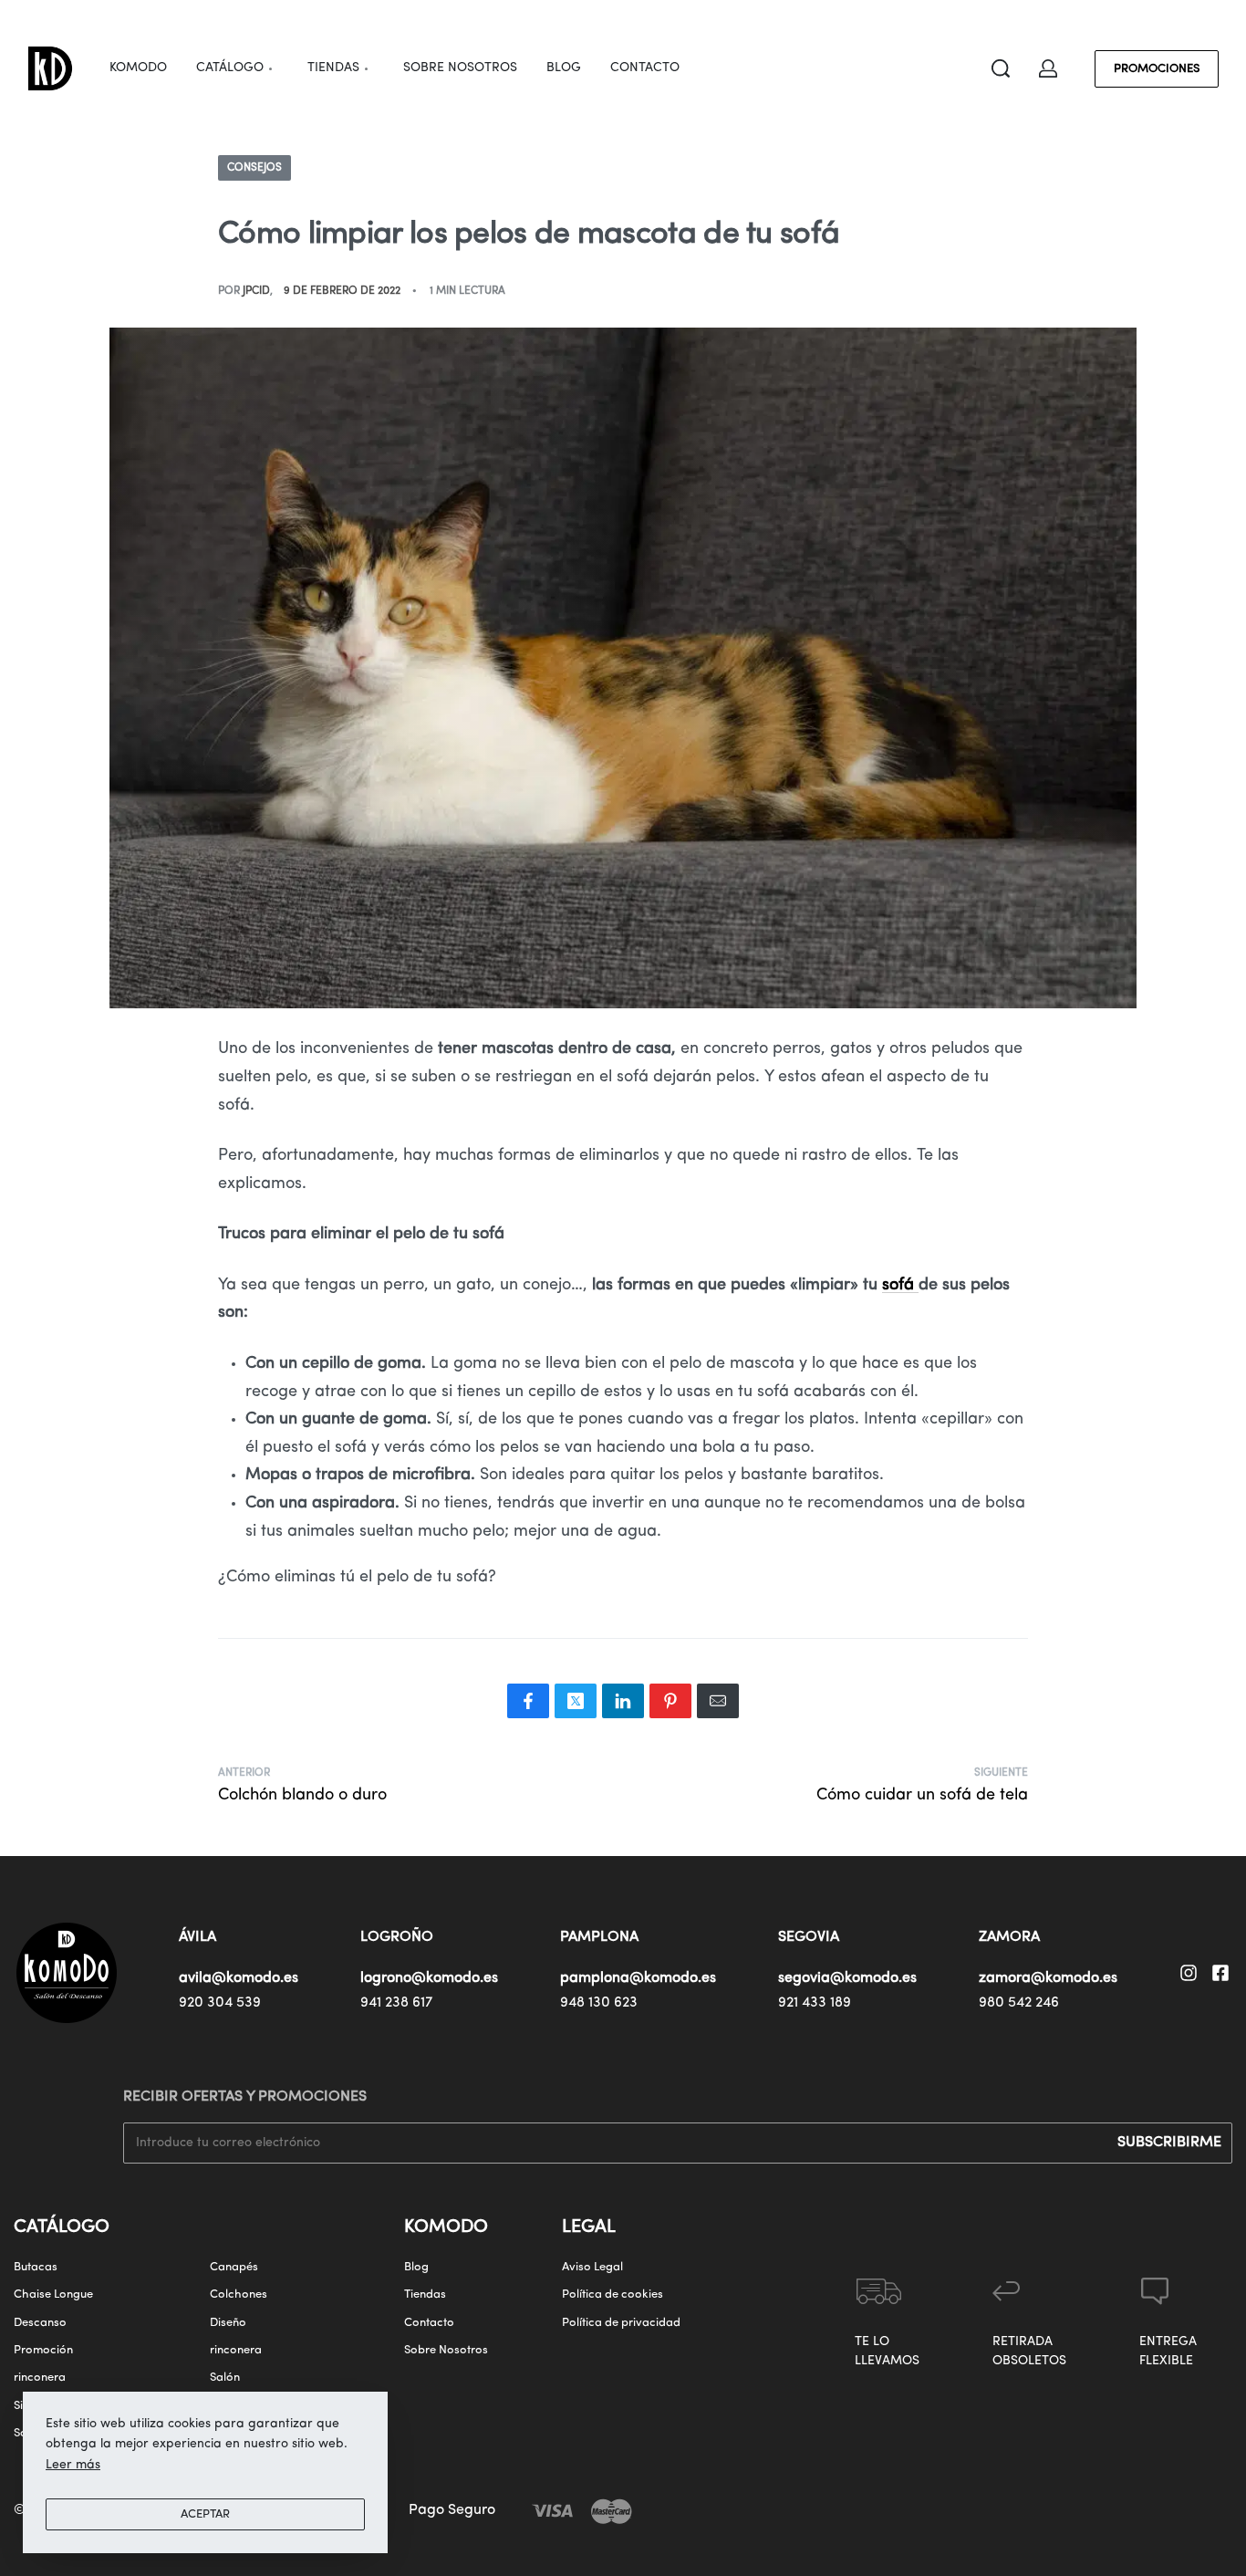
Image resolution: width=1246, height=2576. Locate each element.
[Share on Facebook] (528, 1701)
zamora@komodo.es (1048, 1978)
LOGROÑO (397, 1937)
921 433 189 (815, 2003)
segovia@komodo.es (847, 1978)
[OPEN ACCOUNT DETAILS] (1048, 68)
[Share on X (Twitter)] (576, 1701)
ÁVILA (197, 1937)
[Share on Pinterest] (670, 1701)
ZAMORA (1009, 1937)
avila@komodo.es (239, 1978)
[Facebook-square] (1220, 1973)
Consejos (254, 168)
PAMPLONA (599, 1937)
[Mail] (718, 1701)
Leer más (73, 2465)
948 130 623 (599, 2003)
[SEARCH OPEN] (1001, 68)
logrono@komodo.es (429, 1978)
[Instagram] (1189, 1973)
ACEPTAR (205, 2514)
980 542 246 (1019, 2003)
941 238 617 (396, 2003)
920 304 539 (220, 2003)
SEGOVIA (809, 1937)
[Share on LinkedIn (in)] (623, 1701)
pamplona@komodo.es (638, 1978)
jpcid (256, 291)
